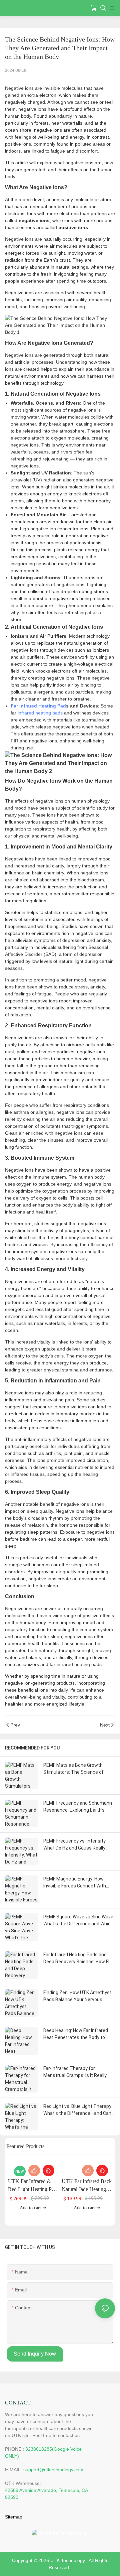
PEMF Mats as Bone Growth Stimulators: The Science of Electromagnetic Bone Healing (76, 1769)
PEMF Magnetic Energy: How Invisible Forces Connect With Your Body (75, 1883)
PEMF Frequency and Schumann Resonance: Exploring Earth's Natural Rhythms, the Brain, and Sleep (78, 1807)
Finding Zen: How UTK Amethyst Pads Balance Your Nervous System (77, 1996)
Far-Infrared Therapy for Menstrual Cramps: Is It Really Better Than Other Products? (75, 2072)
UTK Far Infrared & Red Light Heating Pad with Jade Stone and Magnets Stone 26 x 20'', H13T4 (32, 2186)
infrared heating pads (40, 713)
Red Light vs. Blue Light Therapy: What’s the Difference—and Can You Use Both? (78, 2110)
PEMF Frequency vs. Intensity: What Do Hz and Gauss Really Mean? (75, 1845)
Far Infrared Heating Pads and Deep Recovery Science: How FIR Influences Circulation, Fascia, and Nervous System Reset (78, 1959)
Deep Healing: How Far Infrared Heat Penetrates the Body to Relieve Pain (76, 2034)
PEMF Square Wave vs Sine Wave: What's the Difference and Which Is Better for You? (79, 1921)
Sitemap (14, 2517)
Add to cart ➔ (33, 2208)
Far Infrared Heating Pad (38, 706)
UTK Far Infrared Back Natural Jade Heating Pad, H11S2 (87, 2186)
